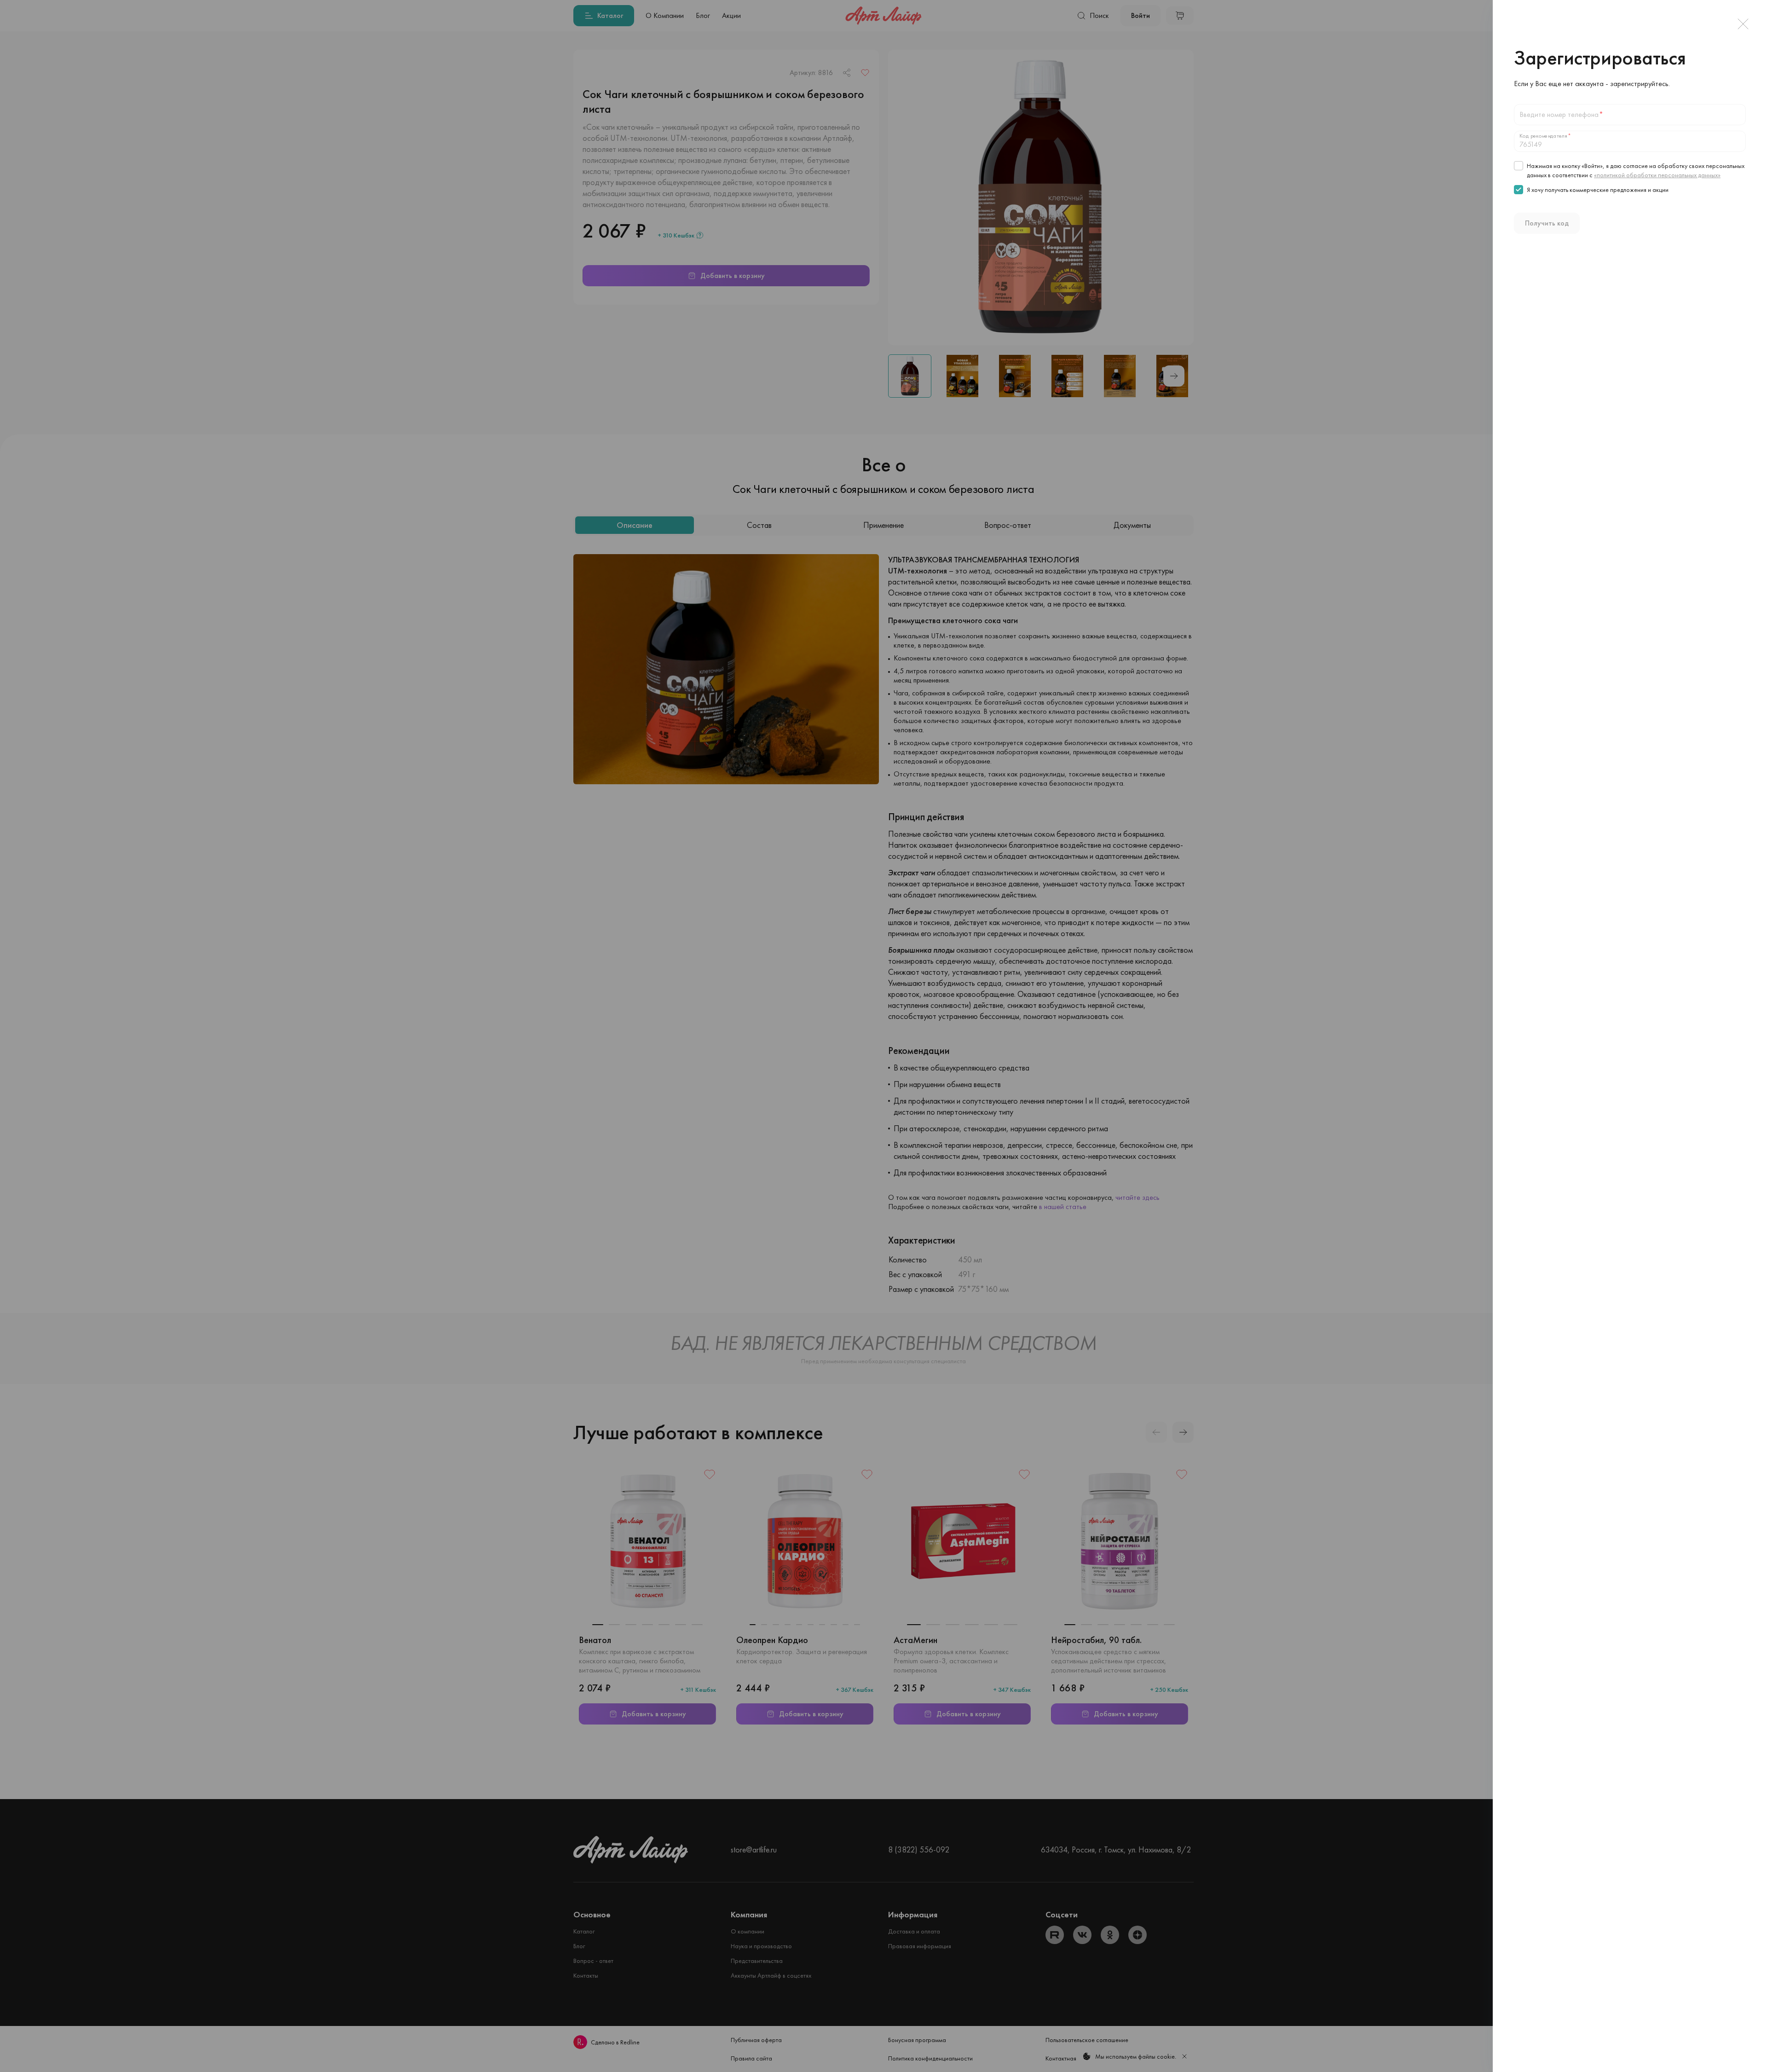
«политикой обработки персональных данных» (1657, 175)
